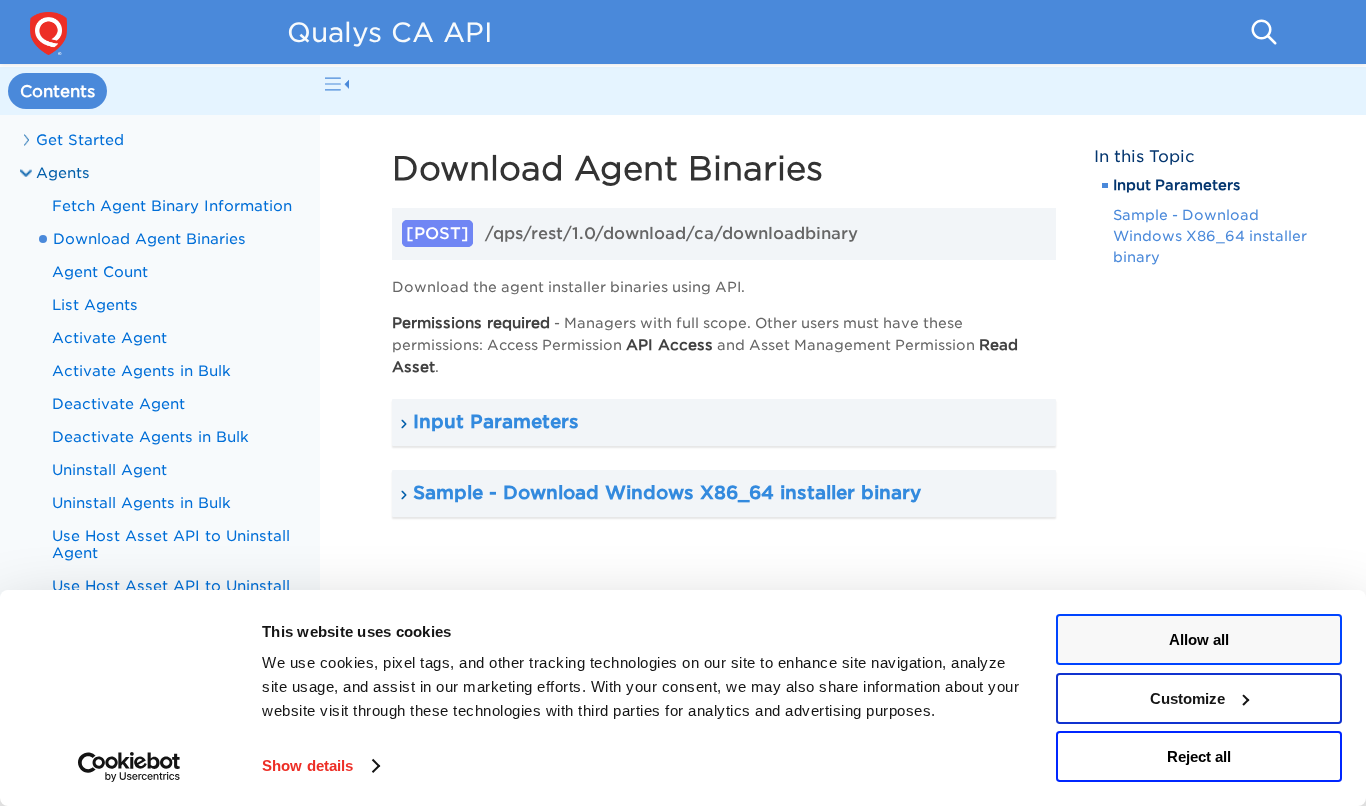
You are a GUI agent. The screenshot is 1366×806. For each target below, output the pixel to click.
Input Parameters (1176, 185)
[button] (724, 422)
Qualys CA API (390, 32)
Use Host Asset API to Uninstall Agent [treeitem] (171, 544)
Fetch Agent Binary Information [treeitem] (172, 205)
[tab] (57, 91)
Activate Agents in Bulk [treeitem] (141, 370)
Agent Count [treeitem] (100, 271)
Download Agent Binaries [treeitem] (149, 238)
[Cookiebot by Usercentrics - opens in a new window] (129, 767)
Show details (307, 765)
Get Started (80, 139)
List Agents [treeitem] (95, 304)
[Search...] (1264, 32)
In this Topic (1144, 156)
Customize (1187, 698)
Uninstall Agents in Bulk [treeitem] (141, 502)
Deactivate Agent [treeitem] (118, 403)
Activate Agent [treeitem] (109, 337)
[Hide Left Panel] (337, 84)
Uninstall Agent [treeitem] (109, 469)
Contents (57, 91)
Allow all (1199, 639)
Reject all (1199, 756)
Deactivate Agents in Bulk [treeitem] (150, 436)
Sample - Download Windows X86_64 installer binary (1210, 236)
